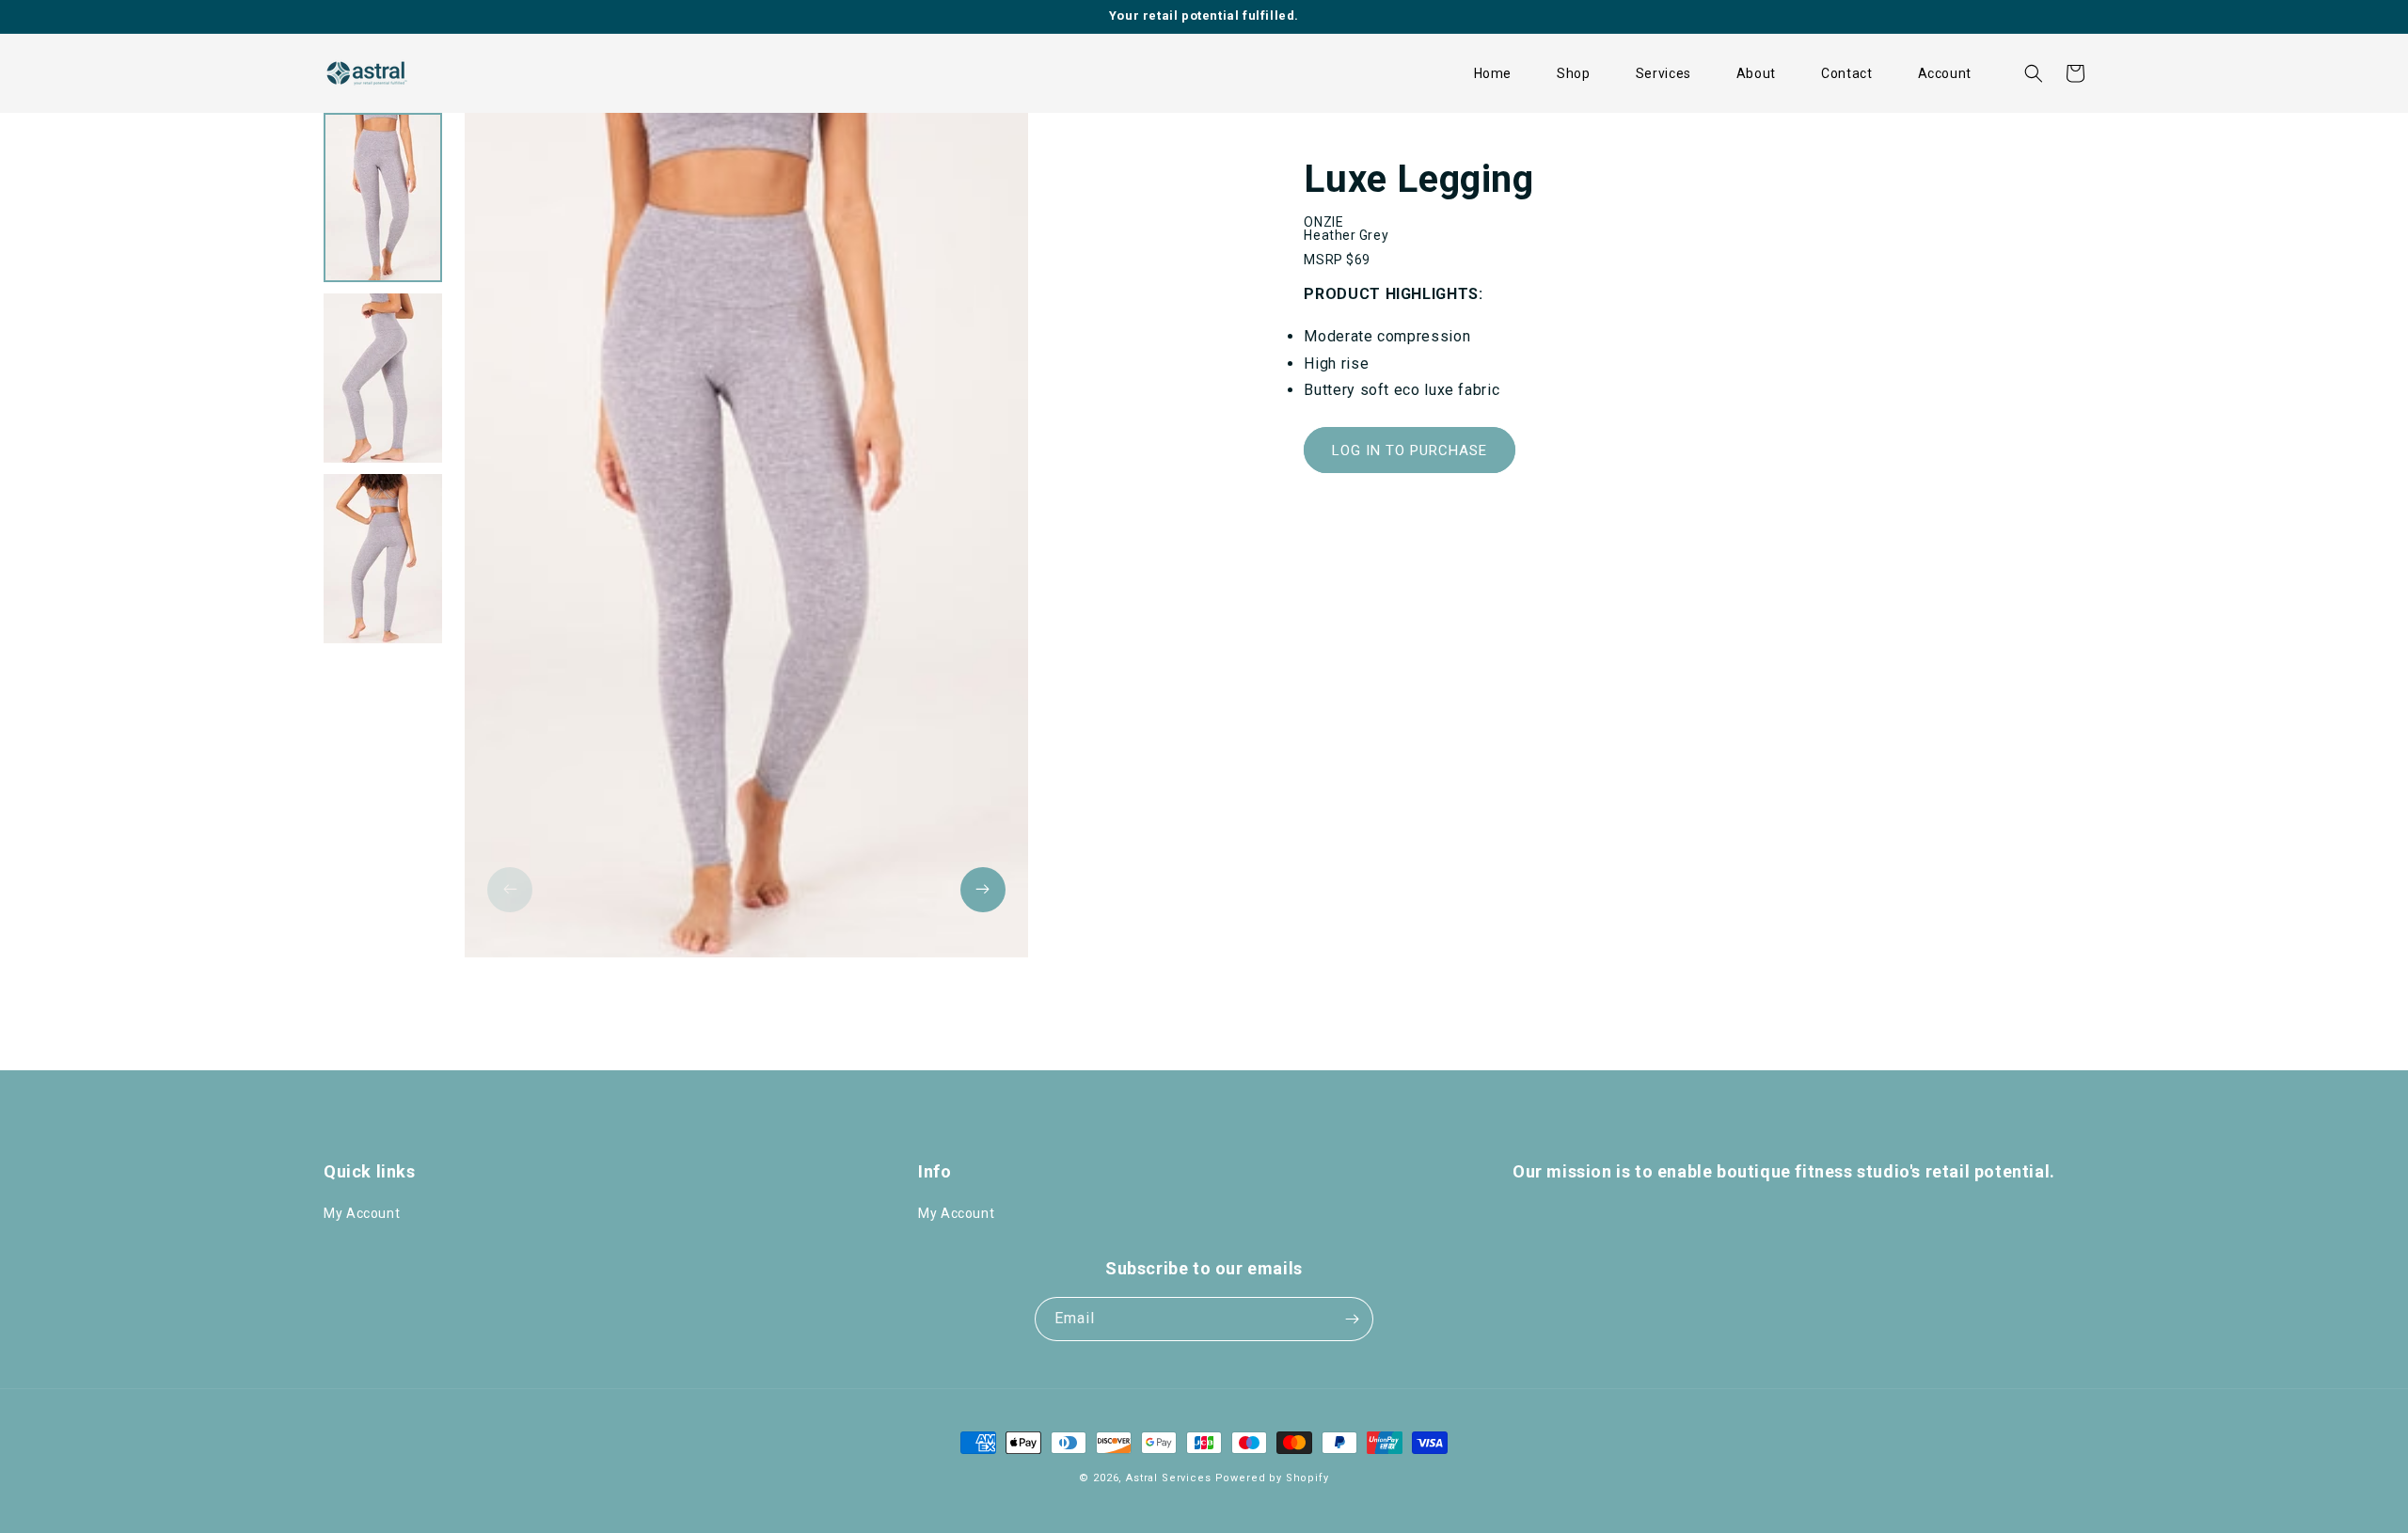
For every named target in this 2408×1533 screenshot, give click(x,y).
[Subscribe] (1352, 1319)
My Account (362, 1213)
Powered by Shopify (1272, 1478)
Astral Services (1169, 1478)
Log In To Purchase (1410, 450)
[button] (1574, 73)
